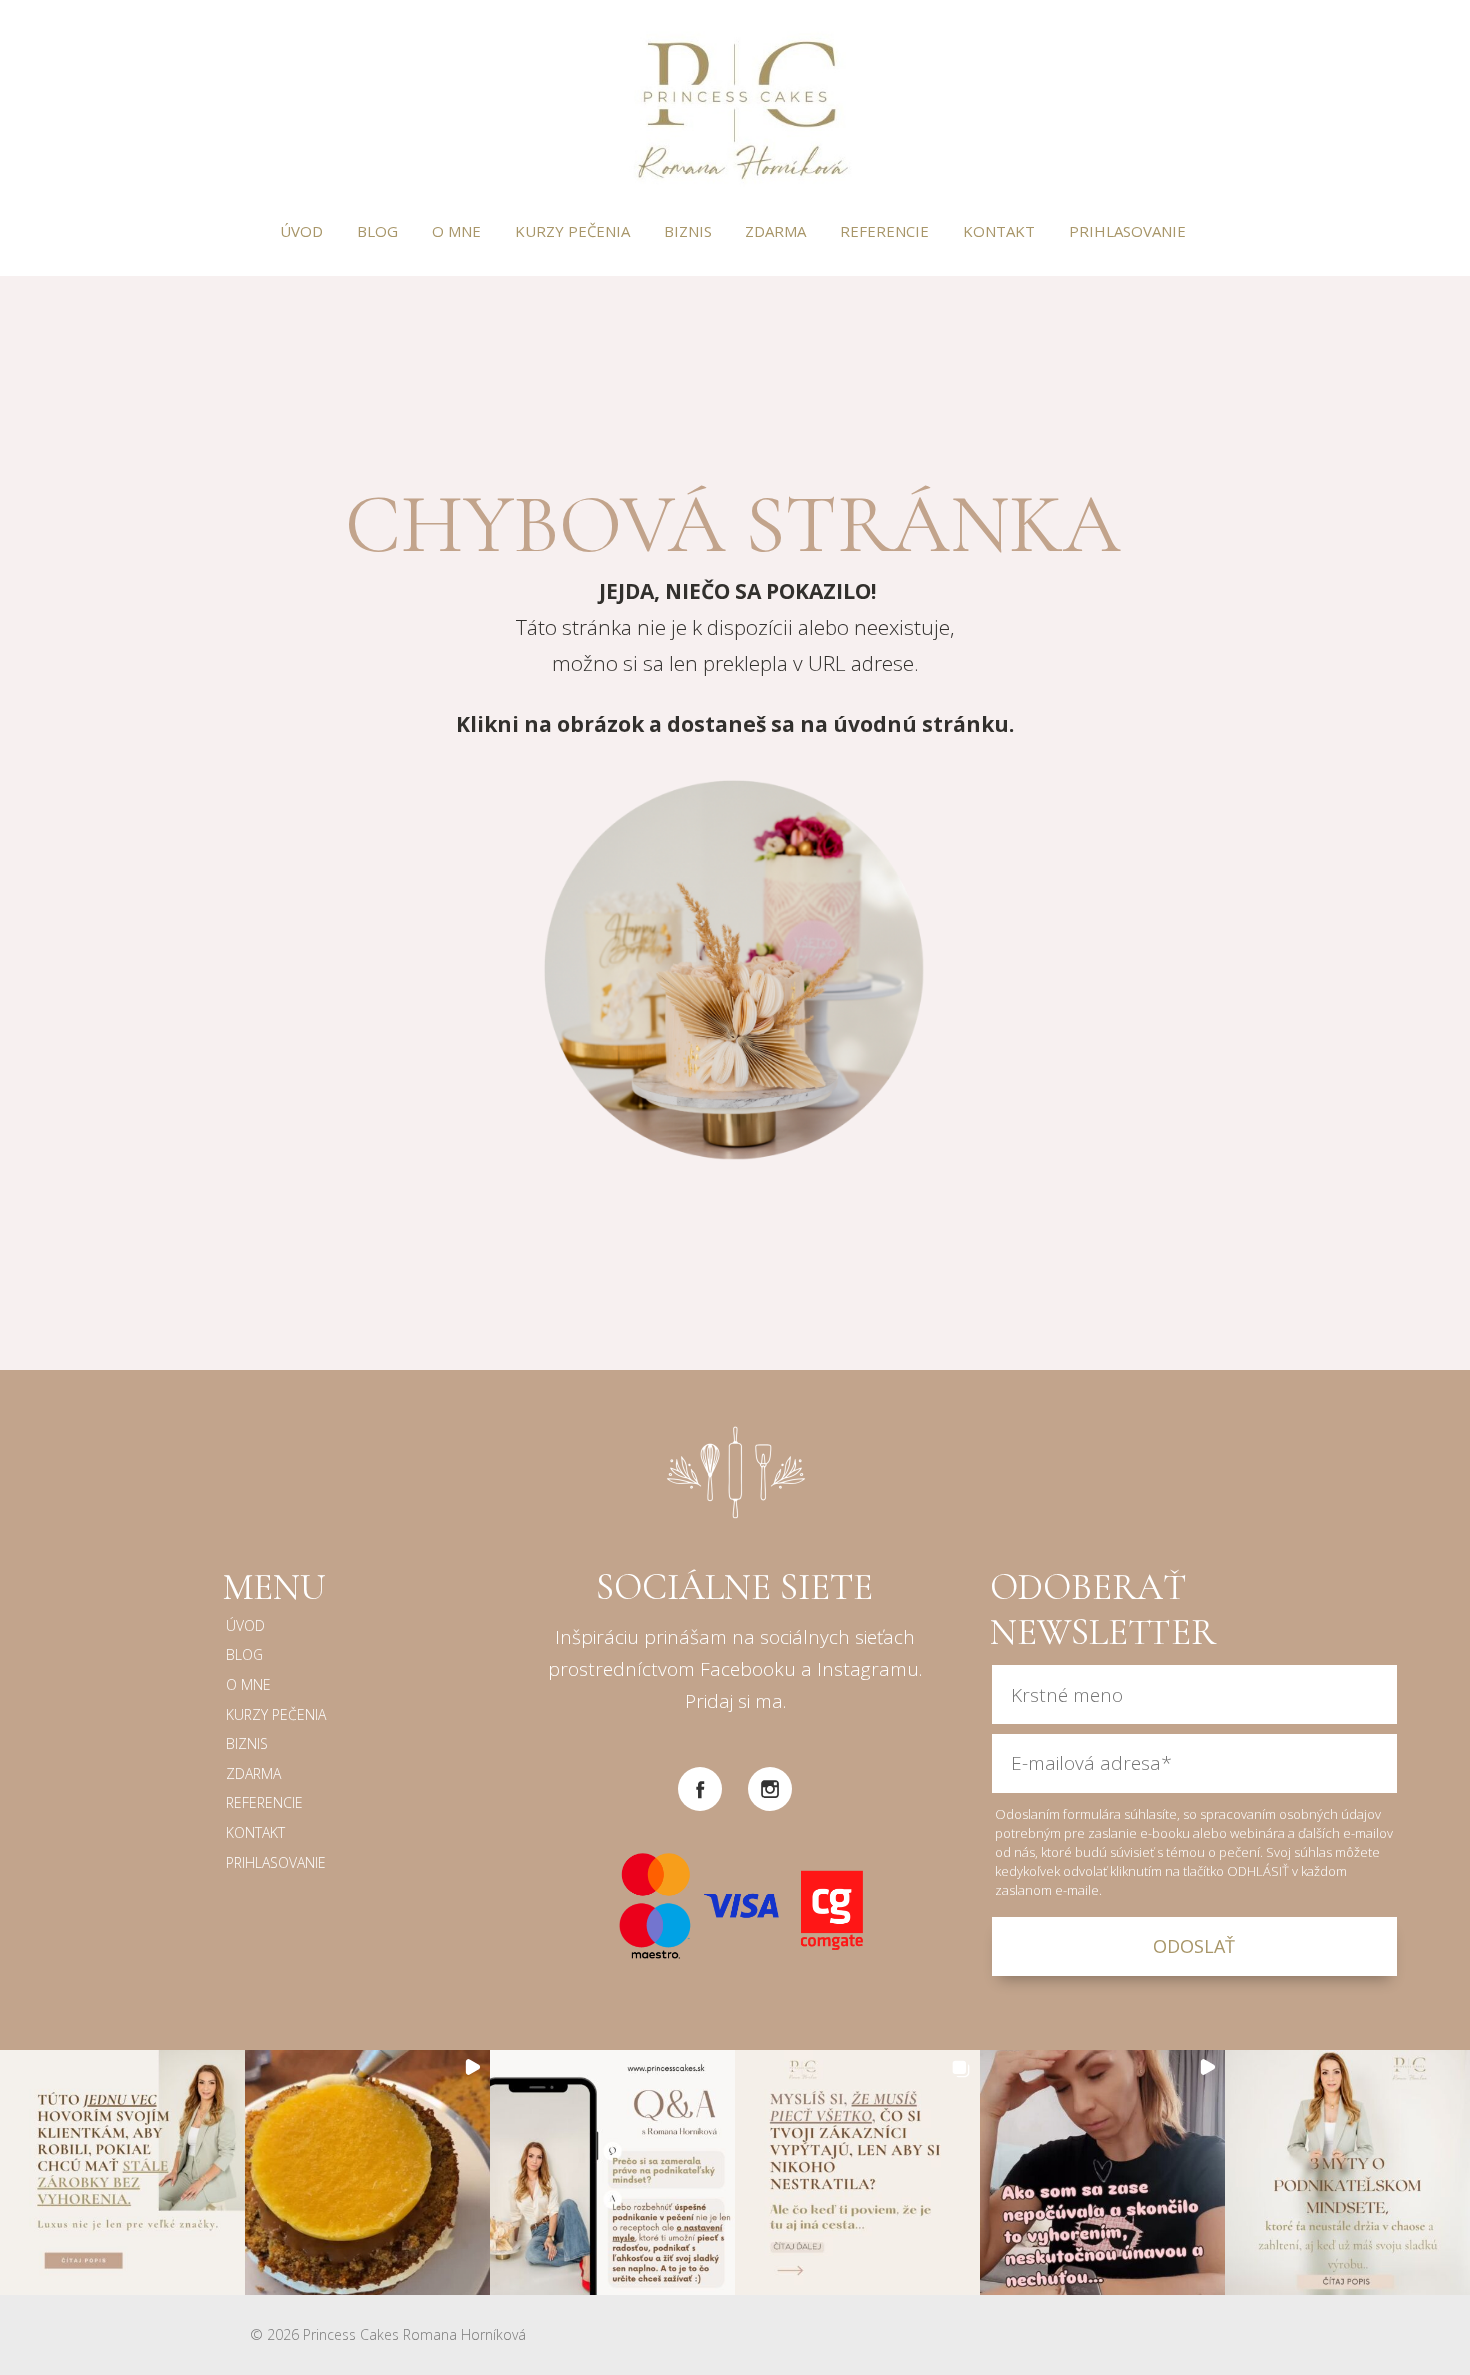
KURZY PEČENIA (572, 231)
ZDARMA (775, 231)
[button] (122, 2172)
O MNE (456, 231)
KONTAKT (999, 231)
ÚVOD (301, 231)
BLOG (377, 231)
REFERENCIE (884, 231)
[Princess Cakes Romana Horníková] (735, 108)
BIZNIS (688, 231)
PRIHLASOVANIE (1127, 231)
